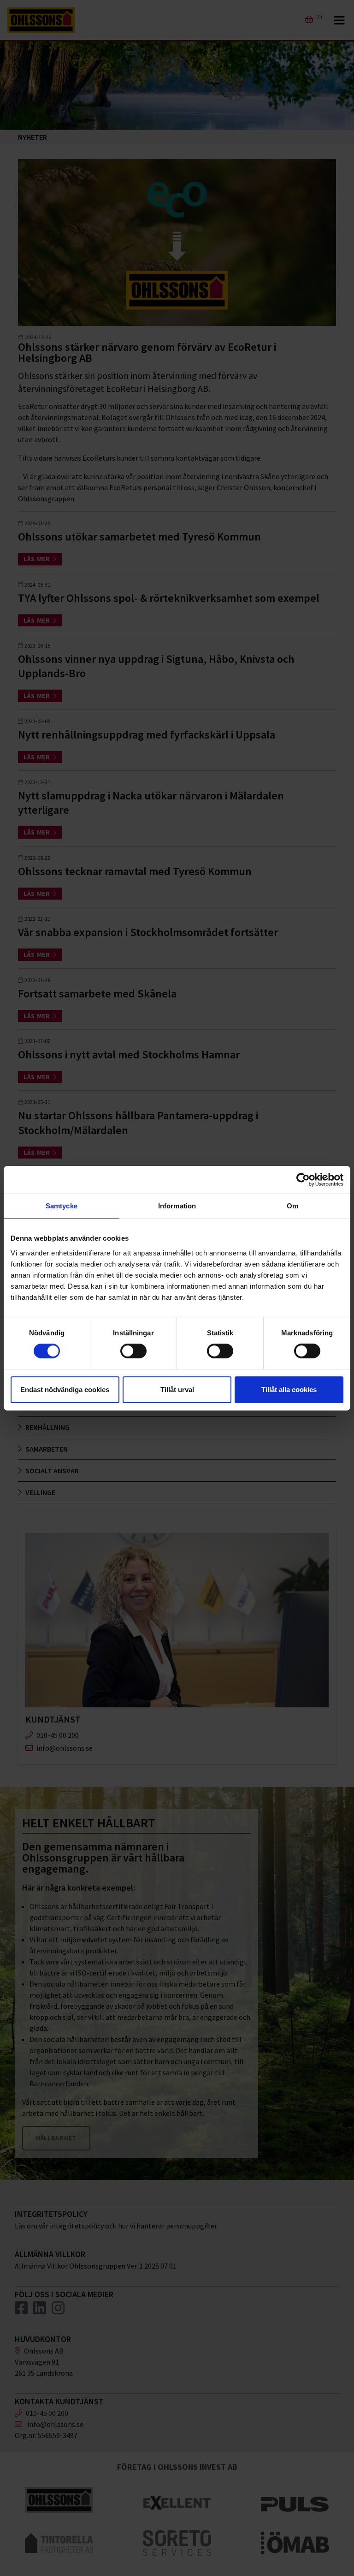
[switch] (133, 1351)
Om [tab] (292, 1205)
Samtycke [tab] (62, 1205)
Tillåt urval (177, 1390)
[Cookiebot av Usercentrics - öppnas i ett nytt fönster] (303, 1179)
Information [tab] (177, 1205)
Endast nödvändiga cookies (65, 1390)
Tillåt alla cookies (289, 1390)
